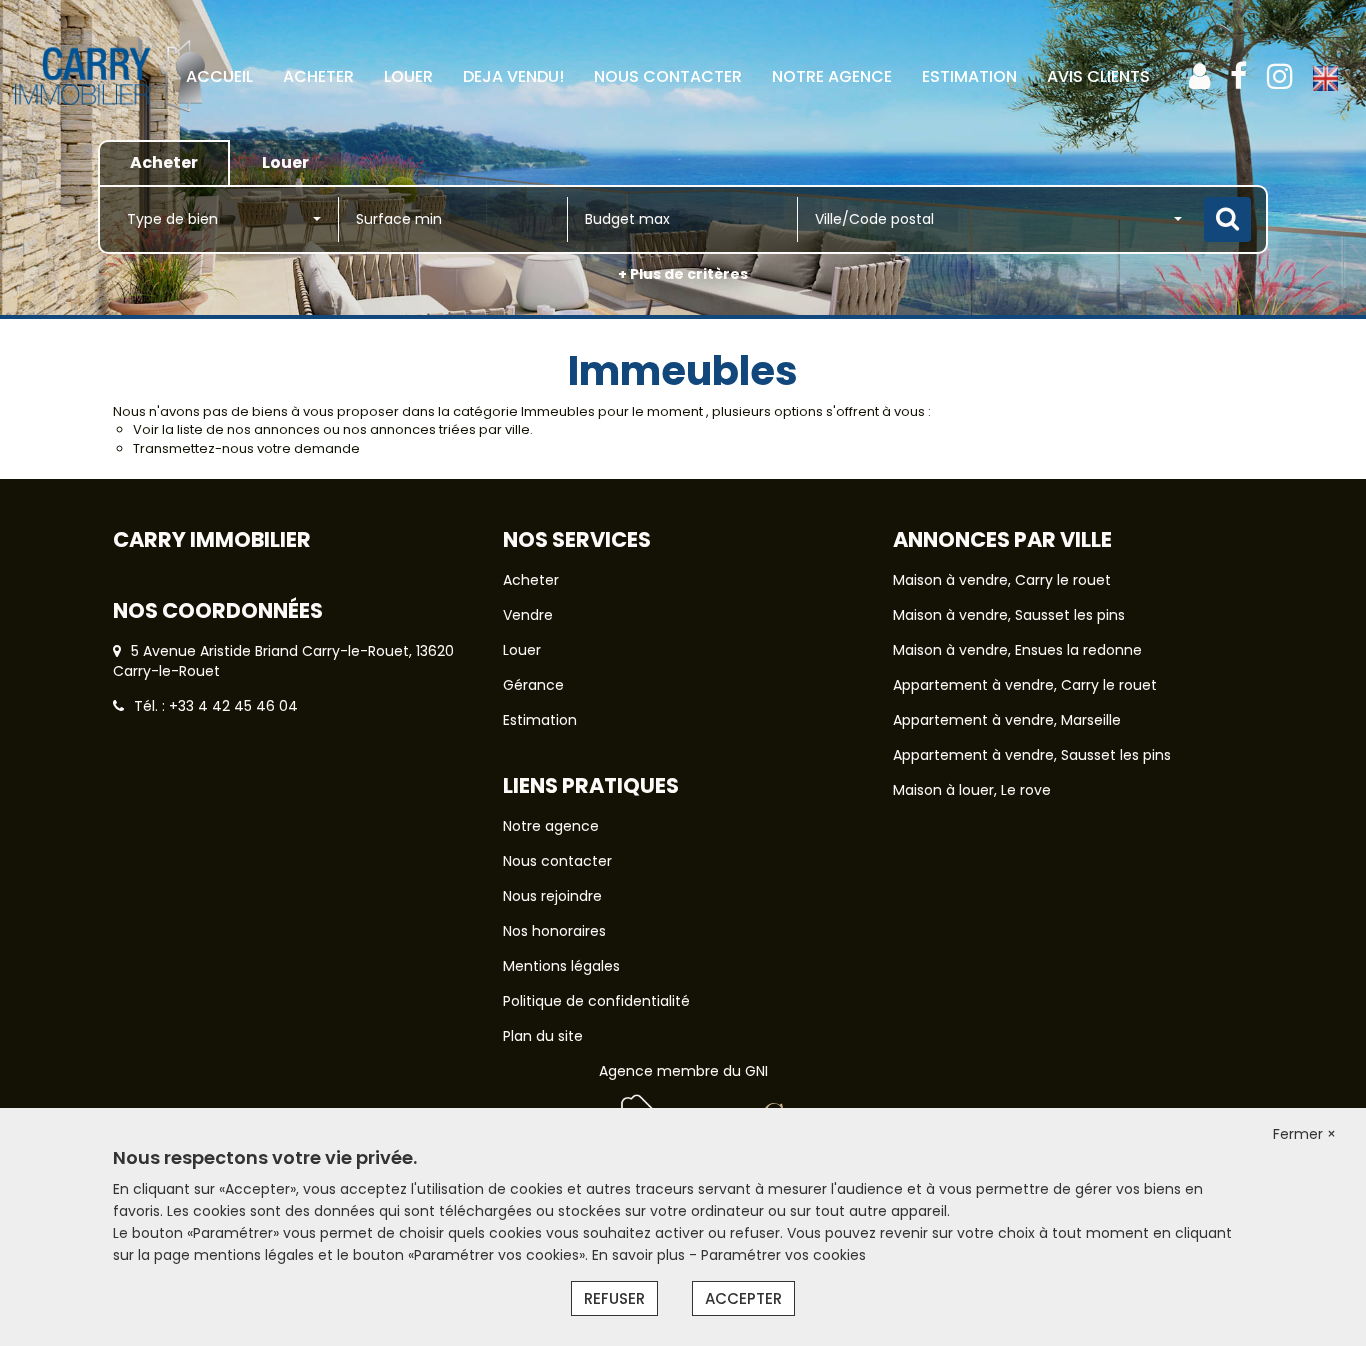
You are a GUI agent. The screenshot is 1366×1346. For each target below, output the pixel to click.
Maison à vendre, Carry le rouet (1002, 580)
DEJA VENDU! (513, 76)
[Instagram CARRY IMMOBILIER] (1280, 76)
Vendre (528, 615)
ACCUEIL (219, 76)
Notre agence (551, 826)
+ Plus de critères (683, 274)
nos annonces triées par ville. (438, 429)
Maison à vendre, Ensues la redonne (1017, 650)
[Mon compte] (1199, 76)
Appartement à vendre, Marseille (1007, 720)
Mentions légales (561, 966)
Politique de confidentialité (596, 1001)
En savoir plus (640, 1255)
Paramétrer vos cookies (783, 1255)
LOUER (408, 76)
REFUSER (614, 1298)
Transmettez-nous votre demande (246, 448)
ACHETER (318, 76)
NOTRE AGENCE (832, 76)
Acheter (531, 580)
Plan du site (543, 1036)
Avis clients (1098, 76)
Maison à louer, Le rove (972, 790)
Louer (522, 650)
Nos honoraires (554, 931)
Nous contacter (557, 861)
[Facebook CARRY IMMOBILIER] (1238, 76)
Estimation (969, 76)
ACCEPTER (743, 1298)
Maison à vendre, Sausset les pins (1009, 615)
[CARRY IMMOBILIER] (110, 139)
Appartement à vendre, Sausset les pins (1032, 755)
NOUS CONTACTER (668, 76)
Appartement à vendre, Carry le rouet (1025, 685)
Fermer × (1304, 1134)
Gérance (533, 685)
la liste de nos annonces (241, 429)
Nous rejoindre (552, 896)
